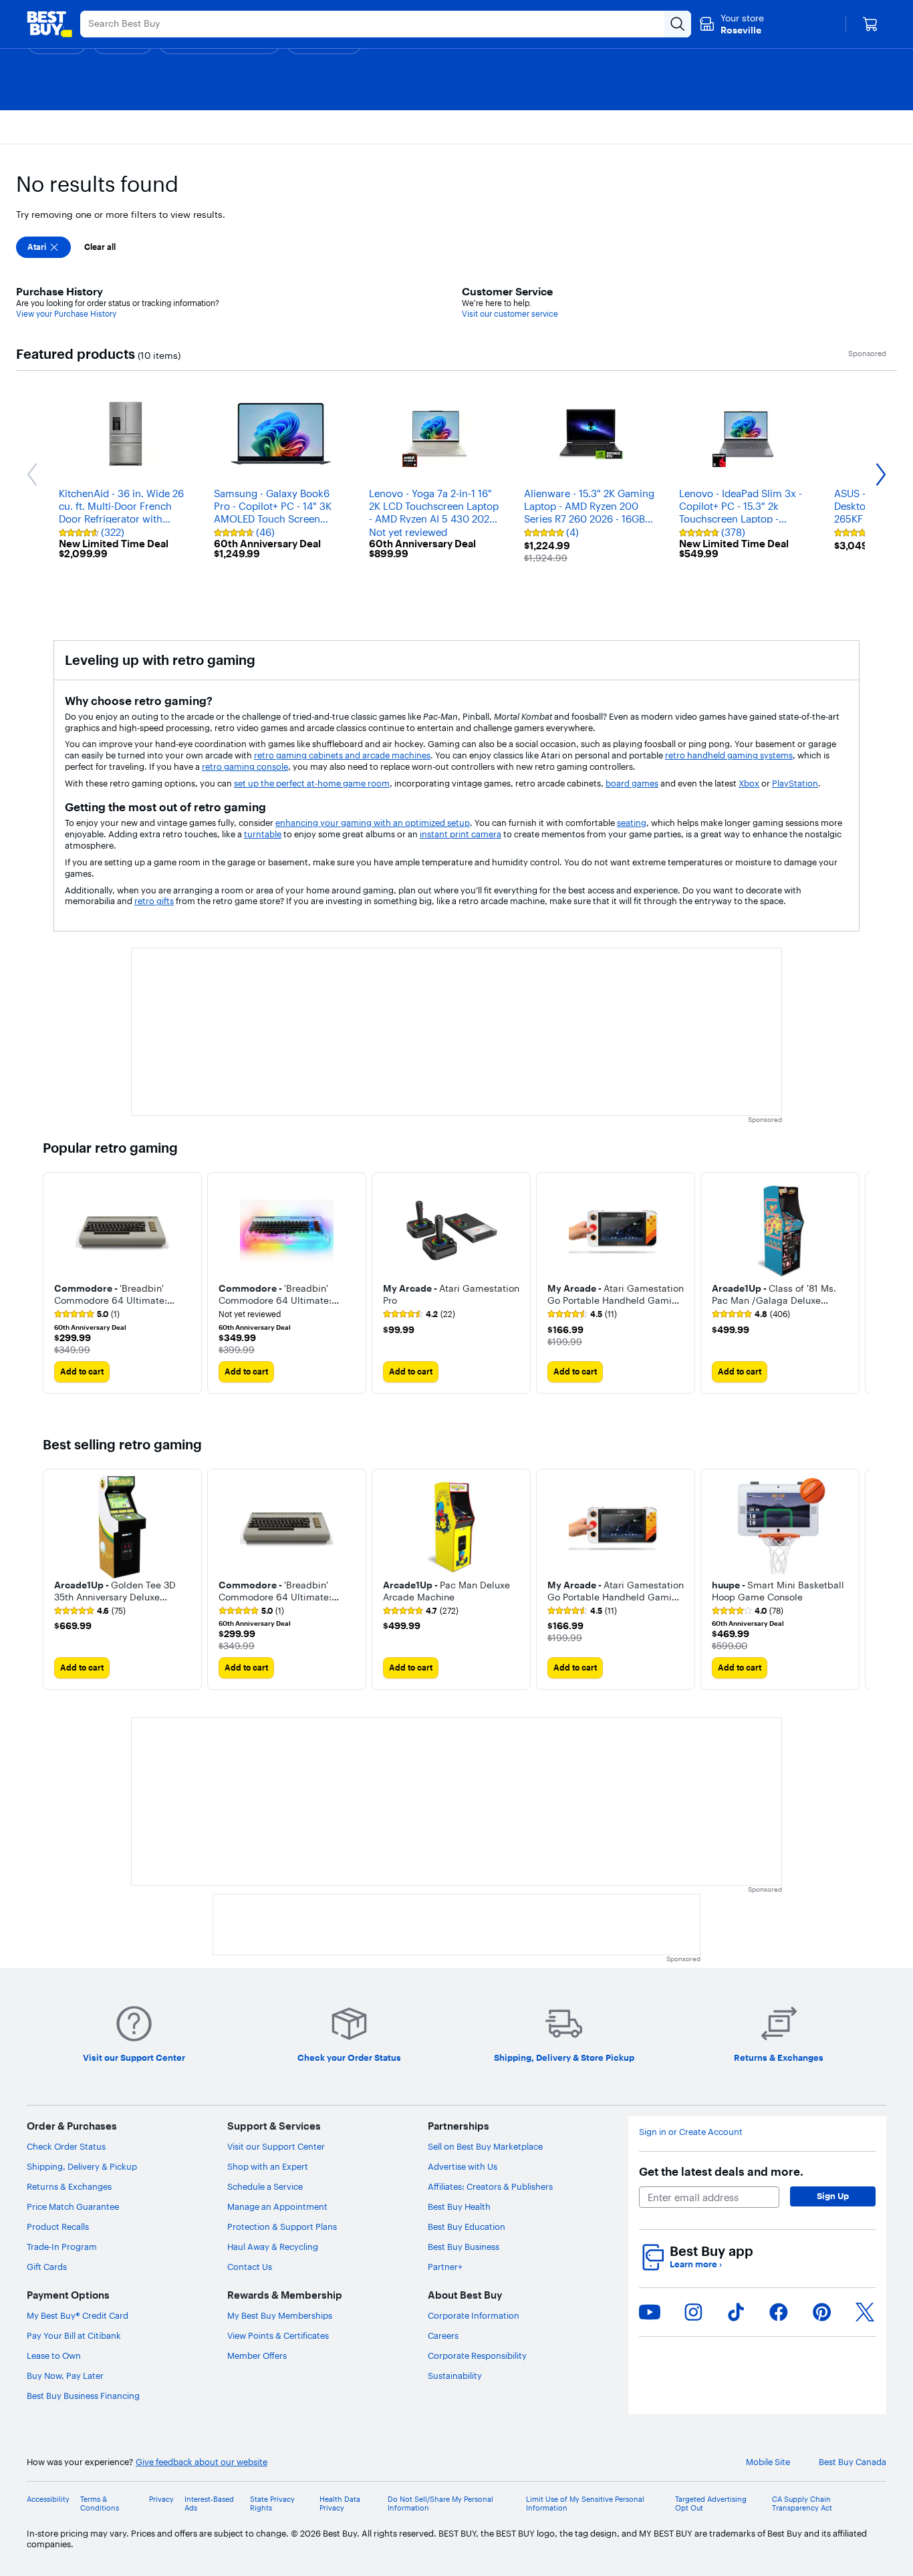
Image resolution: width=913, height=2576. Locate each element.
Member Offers (257, 2355)
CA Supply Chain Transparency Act (802, 2504)
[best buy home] (49, 24)
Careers (443, 2335)
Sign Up (833, 2196)
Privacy (161, 2499)
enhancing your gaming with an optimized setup (373, 823)
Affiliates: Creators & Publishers (490, 2186)
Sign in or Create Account (691, 2132)
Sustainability (455, 2376)
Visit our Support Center (276, 2146)
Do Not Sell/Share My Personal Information (440, 2504)
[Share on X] (865, 2312)
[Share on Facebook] (779, 2312)
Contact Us (250, 2267)
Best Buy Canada (853, 2462)
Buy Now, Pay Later (65, 2376)
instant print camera (461, 834)
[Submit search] (678, 24)
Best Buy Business (464, 2247)
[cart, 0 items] (870, 24)
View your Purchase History (66, 314)
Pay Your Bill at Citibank (74, 2335)
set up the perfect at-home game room (312, 783)
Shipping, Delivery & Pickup (82, 2166)
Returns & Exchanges (69, 2186)
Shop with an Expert (268, 2166)
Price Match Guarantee (73, 2206)
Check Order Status (66, 2146)
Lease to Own (54, 2355)
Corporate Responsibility (477, 2355)
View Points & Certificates (278, 2335)
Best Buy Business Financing (83, 2396)
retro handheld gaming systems (729, 755)
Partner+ (445, 2267)
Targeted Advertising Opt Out (711, 2504)
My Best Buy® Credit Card (78, 2315)
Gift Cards (47, 2267)
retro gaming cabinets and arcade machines (342, 755)
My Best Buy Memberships (280, 2315)
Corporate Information (474, 2315)
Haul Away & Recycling (273, 2247)
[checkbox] (43, 247)
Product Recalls (58, 2227)
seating (632, 823)
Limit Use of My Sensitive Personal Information (585, 2504)
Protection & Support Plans (282, 2227)
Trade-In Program (62, 2247)
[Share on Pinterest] (822, 2312)
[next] (860, 1283)
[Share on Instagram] (693, 2312)
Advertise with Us (463, 2166)
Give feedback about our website (202, 2462)
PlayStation (795, 783)
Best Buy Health (459, 2206)
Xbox (749, 783)
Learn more (696, 2264)
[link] (87, 1314)
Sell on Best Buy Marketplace (485, 2146)
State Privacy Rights (272, 2504)
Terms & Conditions (100, 2504)
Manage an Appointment (277, 2206)
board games (632, 783)
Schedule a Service (265, 2186)
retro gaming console (245, 766)
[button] (122, 1293)
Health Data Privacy (340, 2504)
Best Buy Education (467, 2227)
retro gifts (154, 901)
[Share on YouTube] (650, 2312)
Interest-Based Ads (209, 2504)
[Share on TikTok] (736, 2312)
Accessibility (48, 2499)
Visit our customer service (510, 314)
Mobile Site (768, 2462)
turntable (263, 834)
